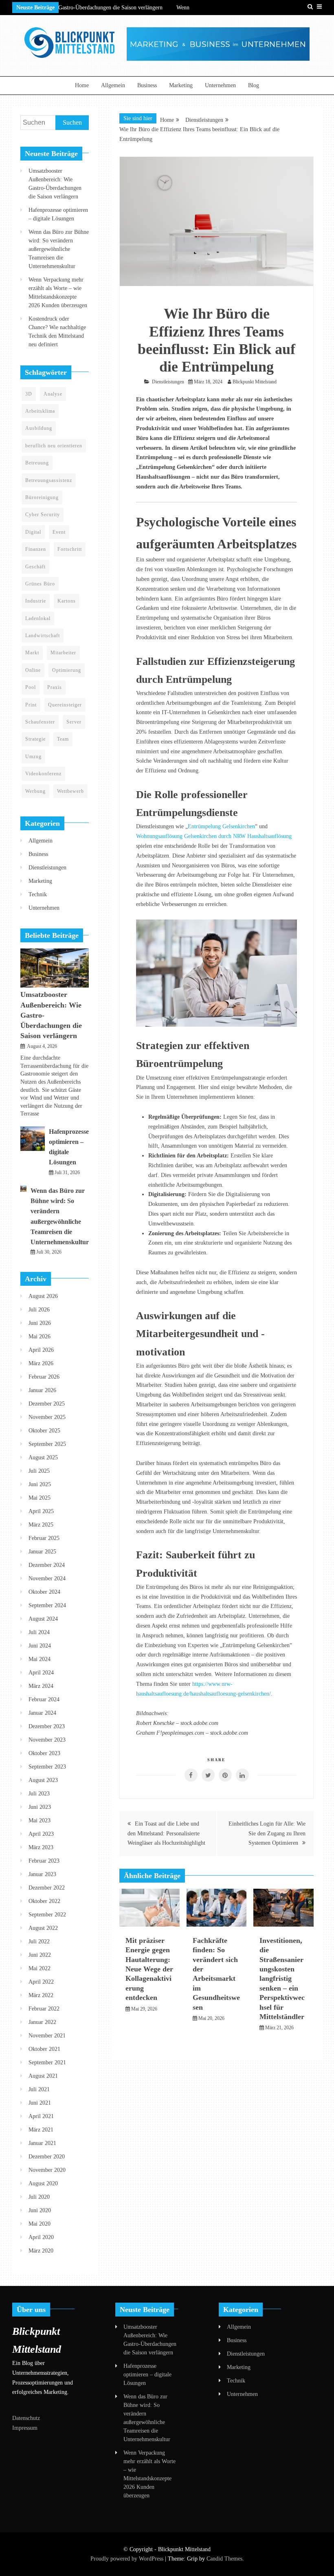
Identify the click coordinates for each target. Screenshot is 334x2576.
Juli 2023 (39, 1794)
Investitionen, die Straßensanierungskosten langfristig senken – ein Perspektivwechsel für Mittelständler (282, 1979)
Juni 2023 (40, 1807)
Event (59, 532)
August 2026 (43, 1296)
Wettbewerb (70, 791)
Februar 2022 (44, 2009)
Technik (38, 894)
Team (63, 739)
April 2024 (41, 1673)
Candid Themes (224, 2559)
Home (82, 85)
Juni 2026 (40, 1323)
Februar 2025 (44, 1538)
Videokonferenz (43, 774)
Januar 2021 (42, 2143)
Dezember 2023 (47, 1726)
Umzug (33, 757)
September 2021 (47, 2062)
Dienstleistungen (168, 382)
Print (31, 705)
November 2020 (47, 2170)
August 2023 (43, 1780)
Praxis (55, 687)
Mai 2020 (40, 2224)
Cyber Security (43, 515)
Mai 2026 (40, 1336)
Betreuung (37, 463)
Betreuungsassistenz (49, 480)
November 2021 (47, 2036)
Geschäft (35, 567)
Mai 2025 (40, 1498)
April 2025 (41, 1511)
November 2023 (47, 1740)
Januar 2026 (42, 1390)
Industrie (36, 601)
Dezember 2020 (47, 2157)
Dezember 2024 (47, 1565)
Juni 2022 (40, 1955)
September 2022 (47, 1915)
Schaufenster (40, 722)
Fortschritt (70, 549)
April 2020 (41, 2237)
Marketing (181, 85)
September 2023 (47, 1767)
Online (33, 670)
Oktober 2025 (44, 1431)
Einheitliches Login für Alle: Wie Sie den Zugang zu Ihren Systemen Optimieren (267, 1834)
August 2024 (43, 1619)
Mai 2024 (40, 1659)
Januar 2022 (42, 2022)
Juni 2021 (40, 2103)
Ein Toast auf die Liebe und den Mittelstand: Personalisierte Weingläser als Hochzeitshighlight (166, 1834)
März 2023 (41, 1847)
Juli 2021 (39, 2089)
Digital (33, 532)
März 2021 (41, 2130)
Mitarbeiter (63, 653)
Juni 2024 (40, 1646)
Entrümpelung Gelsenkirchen (221, 826)
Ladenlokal (38, 618)
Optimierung (67, 670)
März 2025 (41, 1525)
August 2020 (43, 2183)
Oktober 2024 (44, 1592)
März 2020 (41, 2251)
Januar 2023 (42, 1874)
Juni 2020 (40, 2210)
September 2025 (47, 1444)
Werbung (35, 791)
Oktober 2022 (44, 1901)
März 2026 (41, 1363)
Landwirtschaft (43, 636)
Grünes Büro (40, 584)
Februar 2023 (44, 1861)
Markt (32, 653)
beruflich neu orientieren (54, 446)
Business (147, 85)
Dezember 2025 (47, 1404)
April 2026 (41, 1350)
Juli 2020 (39, 2197)
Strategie (35, 739)
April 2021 (41, 2116)
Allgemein (113, 85)
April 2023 (41, 1834)
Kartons (67, 601)
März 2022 (41, 1995)
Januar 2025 (42, 1552)
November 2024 (47, 1578)
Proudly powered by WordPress (128, 2559)
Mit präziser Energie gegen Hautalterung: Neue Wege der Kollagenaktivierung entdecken (149, 1969)
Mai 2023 (40, 1820)
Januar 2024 (42, 1713)
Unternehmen (220, 85)
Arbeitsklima (40, 411)
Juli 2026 (39, 1310)
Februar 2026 (44, 1377)
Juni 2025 (40, 1484)
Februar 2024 (44, 1699)
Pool (31, 687)
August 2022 (43, 1928)
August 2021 (43, 2076)
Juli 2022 (39, 1941)
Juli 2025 (39, 1471)
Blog (254, 85)
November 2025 (47, 1417)
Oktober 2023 (44, 1753)
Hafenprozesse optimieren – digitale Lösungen (147, 2375)
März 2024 (41, 1686)
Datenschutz (26, 2418)
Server (74, 722)
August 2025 (43, 1457)
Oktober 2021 (44, 2049)
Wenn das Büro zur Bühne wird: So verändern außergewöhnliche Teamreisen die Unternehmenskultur (59, 249)
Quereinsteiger (65, 705)
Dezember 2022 (47, 1888)
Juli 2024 (39, 1632)
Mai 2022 (40, 1968)
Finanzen (36, 549)
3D (29, 394)
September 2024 (47, 1605)
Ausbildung (39, 428)
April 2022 (41, 1982)
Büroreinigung (42, 497)
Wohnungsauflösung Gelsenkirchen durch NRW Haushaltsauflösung (214, 836)
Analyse (53, 394)
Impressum (25, 2428)
